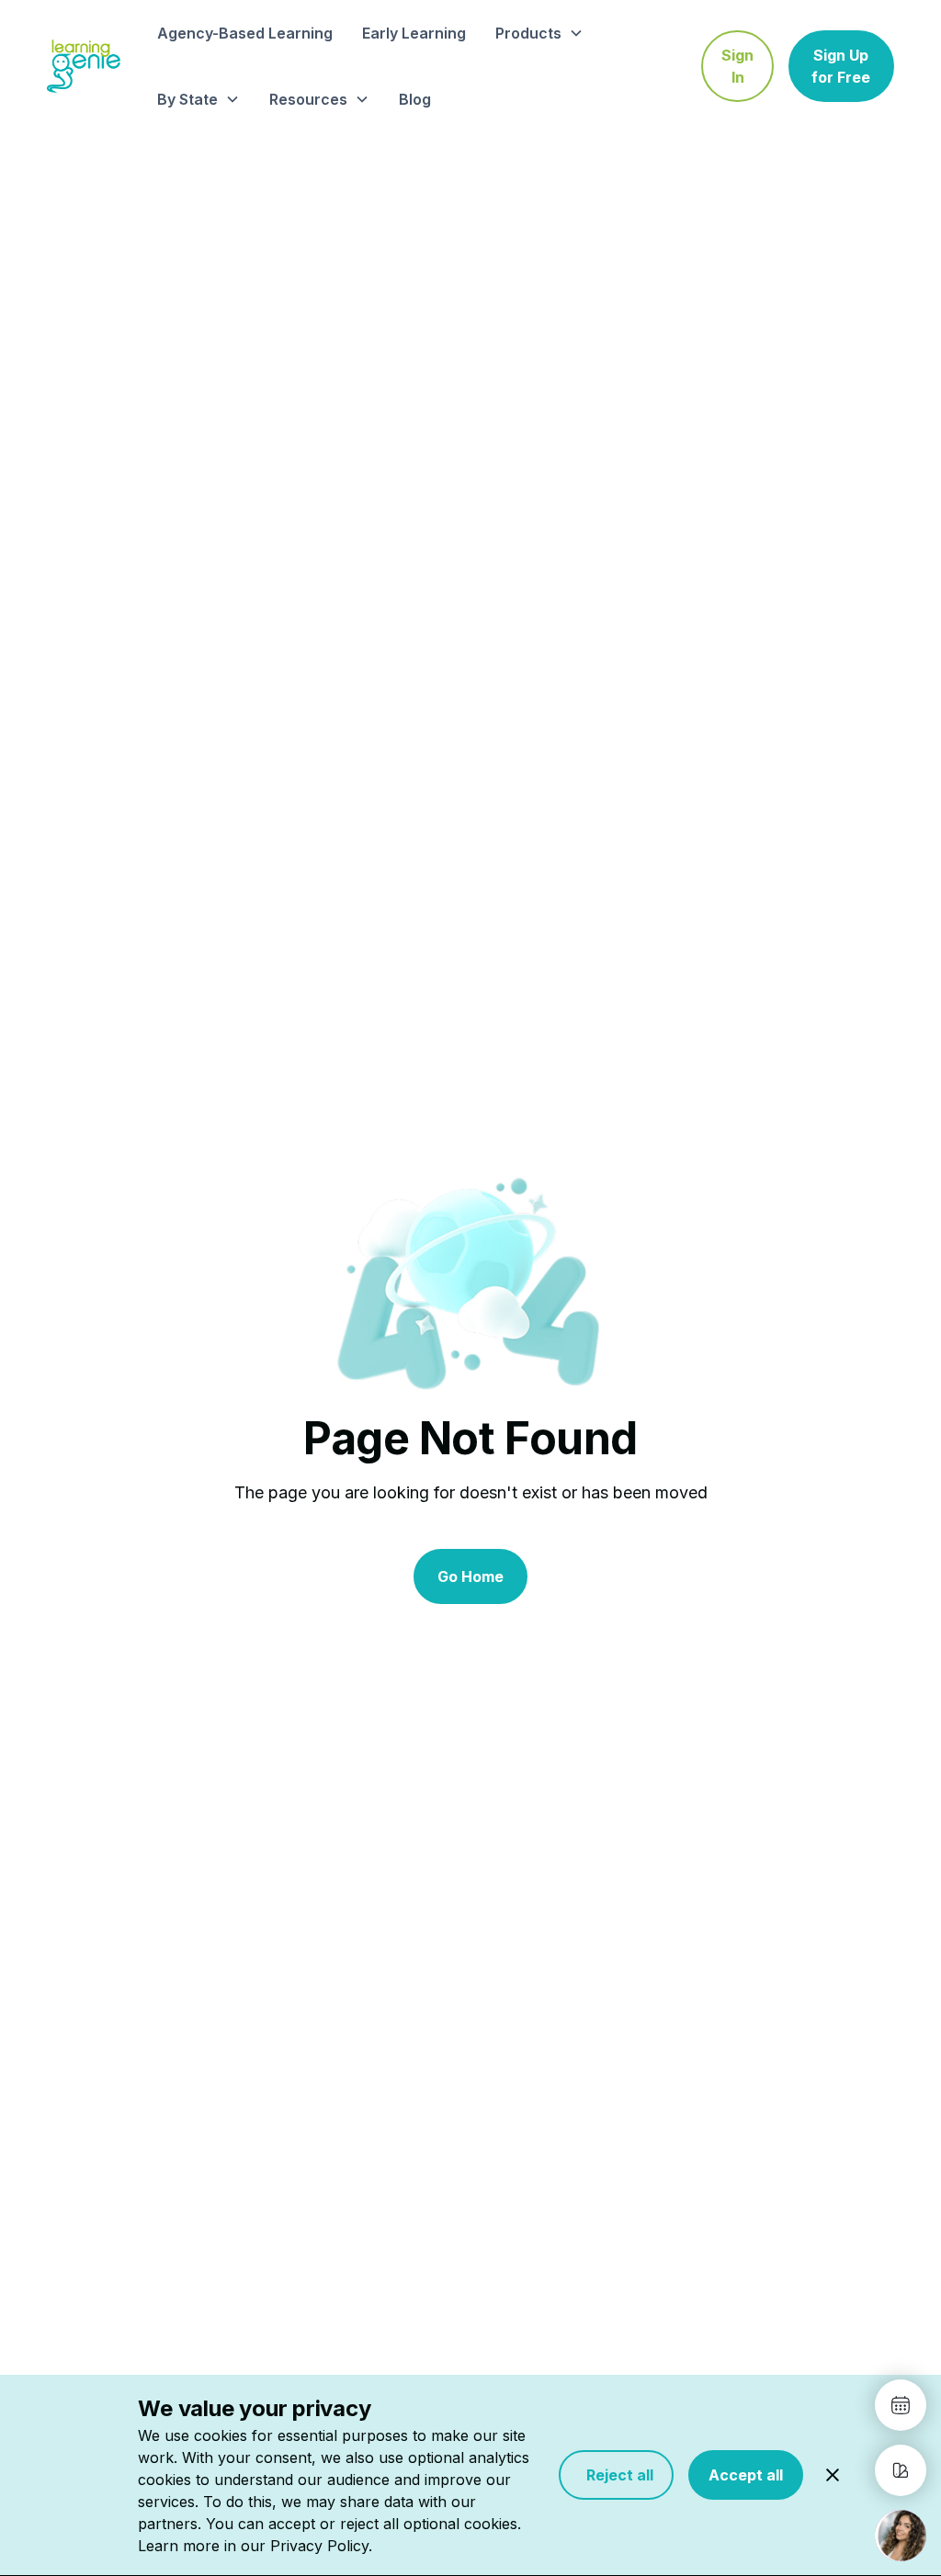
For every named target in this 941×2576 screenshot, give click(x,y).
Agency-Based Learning (245, 33)
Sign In (737, 66)
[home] (84, 66)
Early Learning (414, 33)
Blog (415, 99)
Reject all (616, 2475)
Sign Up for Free (841, 66)
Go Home (470, 1576)
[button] (539, 33)
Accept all (746, 2475)
